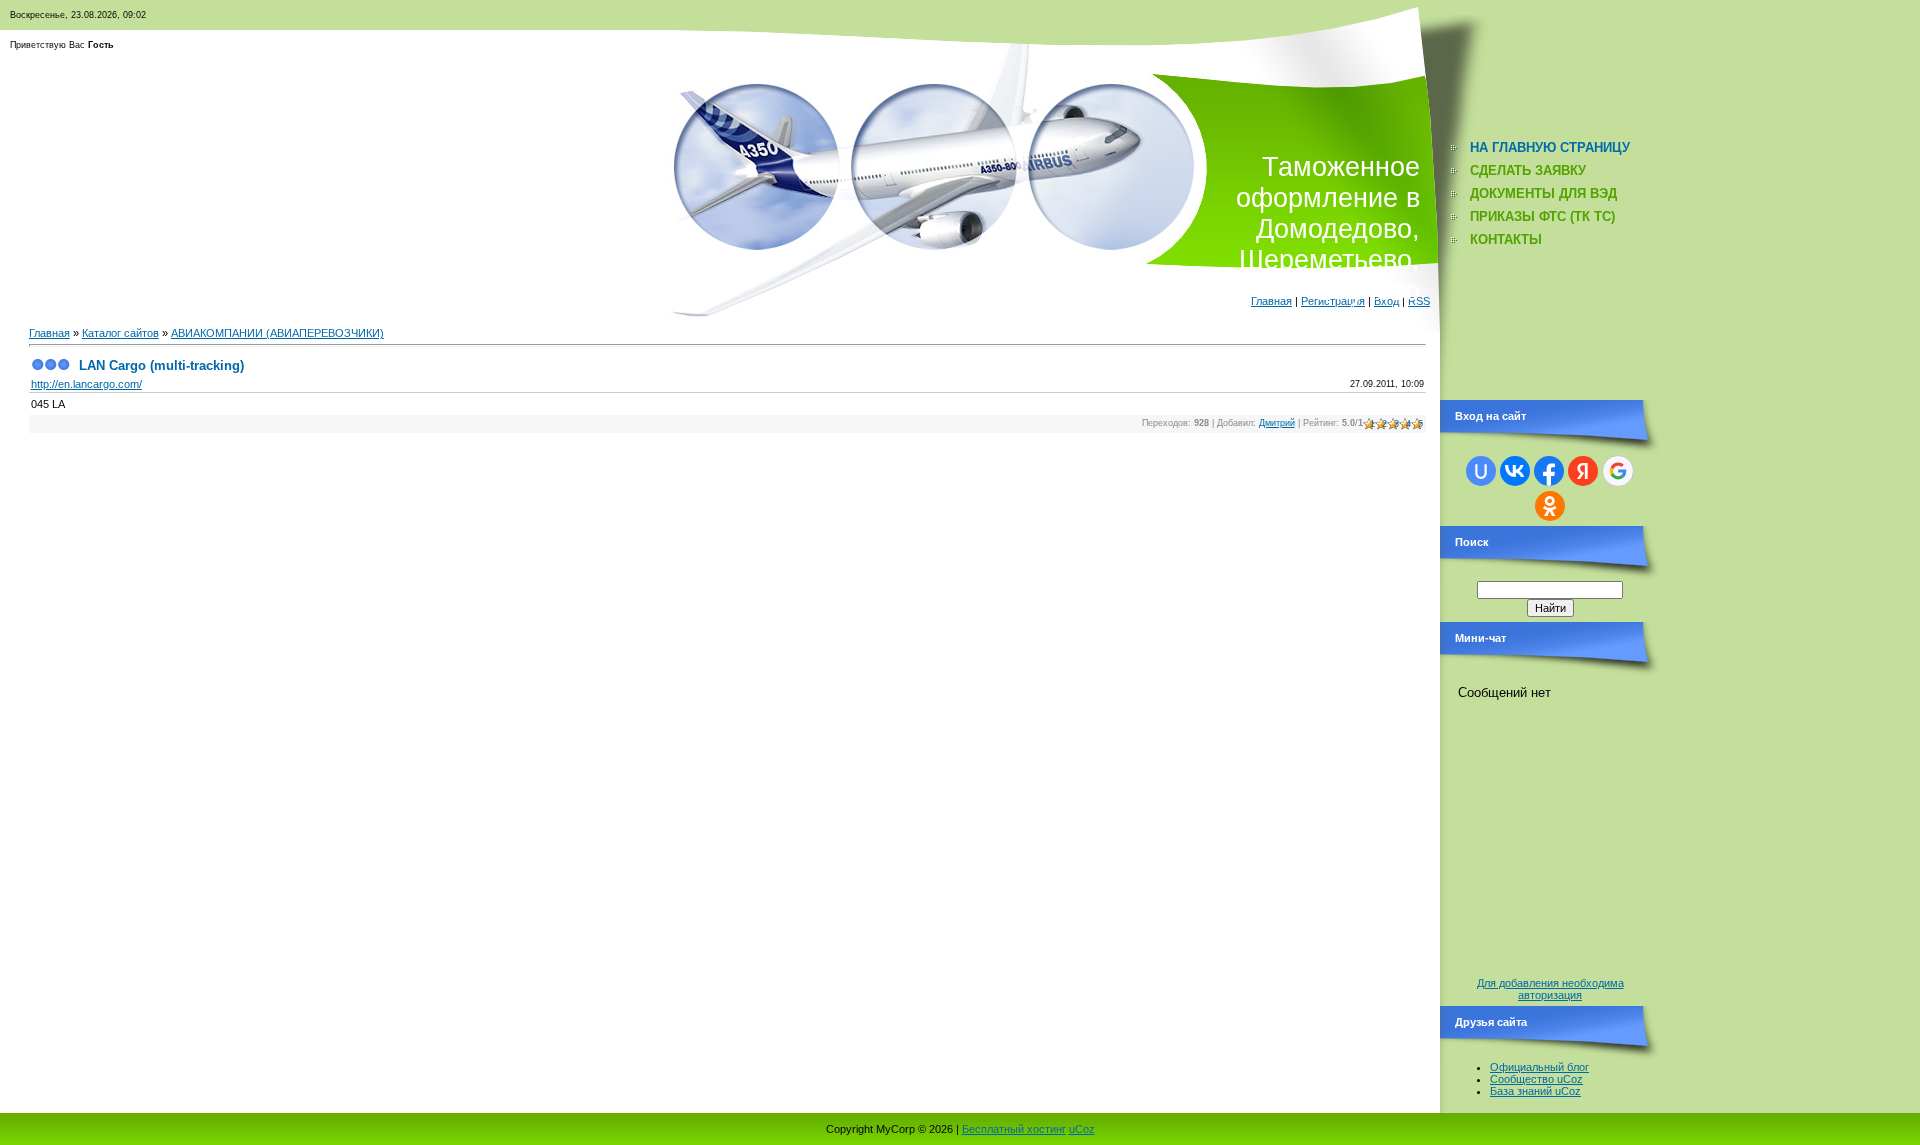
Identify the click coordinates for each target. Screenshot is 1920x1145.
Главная (49, 333)
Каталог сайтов (120, 333)
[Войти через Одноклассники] (1550, 506)
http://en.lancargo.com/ (86, 384)
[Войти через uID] (1481, 471)
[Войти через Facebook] (1549, 471)
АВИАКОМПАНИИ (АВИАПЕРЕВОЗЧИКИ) (277, 333)
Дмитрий (1277, 423)
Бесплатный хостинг (1014, 1129)
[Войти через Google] (1618, 471)
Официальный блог (1539, 1067)
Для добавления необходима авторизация (1550, 989)
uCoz (1082, 1129)
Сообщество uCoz (1536, 1079)
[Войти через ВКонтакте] (1515, 471)
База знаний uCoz (1535, 1091)
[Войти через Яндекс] (1583, 471)
